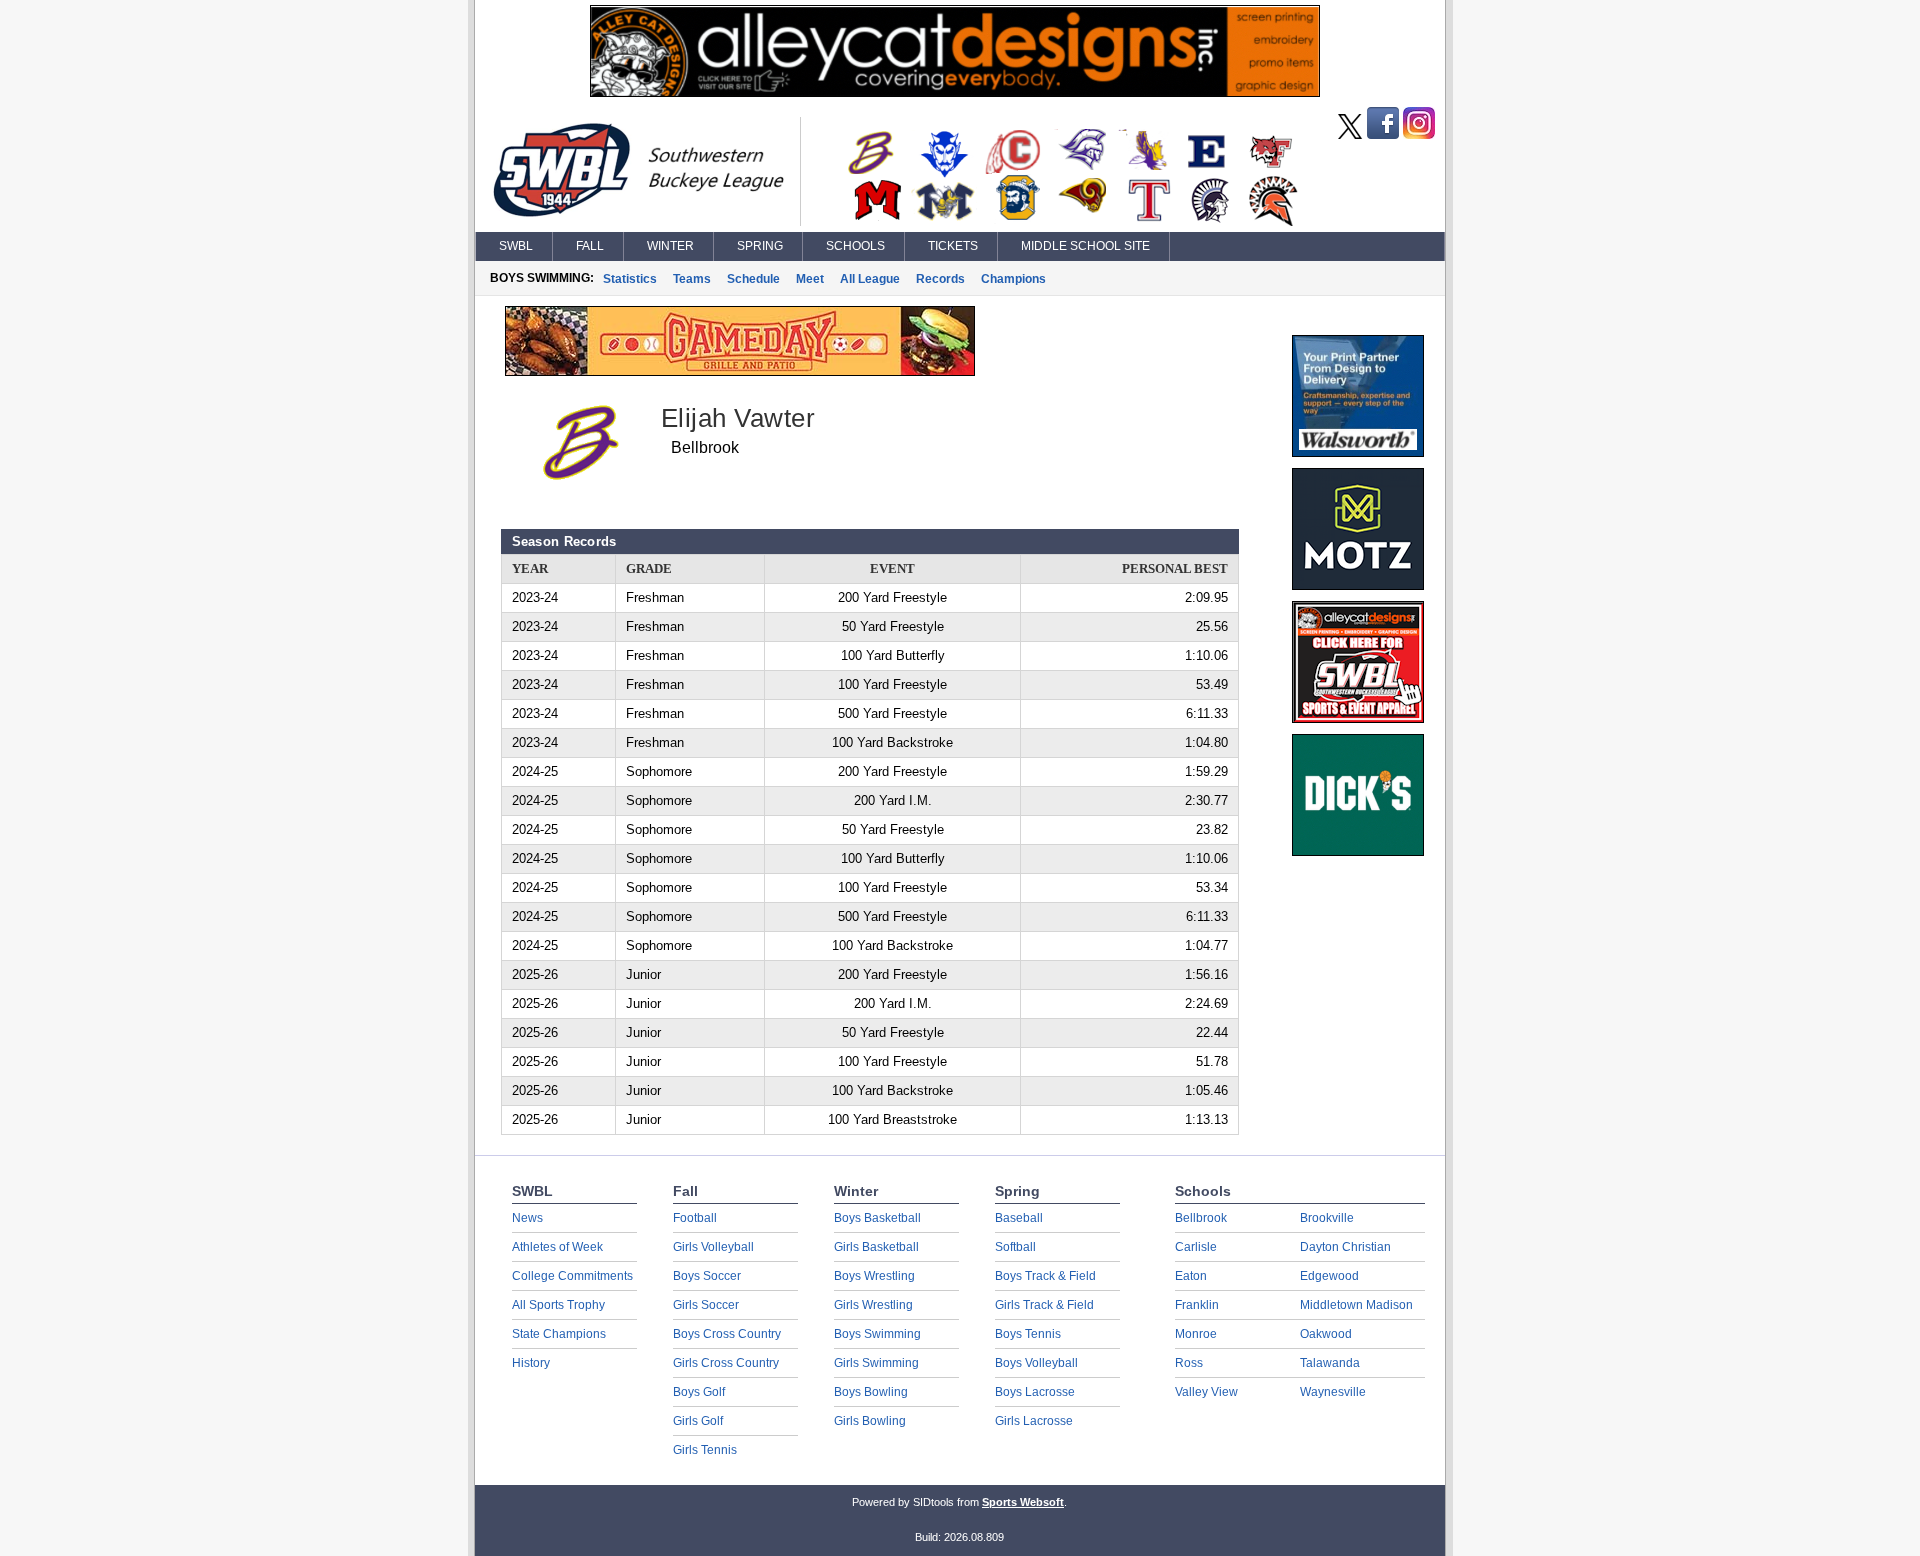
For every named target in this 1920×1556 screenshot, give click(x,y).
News (527, 1218)
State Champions (559, 1334)
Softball (1015, 1247)
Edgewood (1329, 1276)
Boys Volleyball (1036, 1363)
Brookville (1327, 1218)
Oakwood (1326, 1334)
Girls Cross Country (726, 1363)
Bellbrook (1201, 1218)
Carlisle (1196, 1247)
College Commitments (572, 1276)
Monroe (1196, 1334)
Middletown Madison (1356, 1305)
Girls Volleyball (713, 1247)
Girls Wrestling (873, 1305)
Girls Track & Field (1044, 1305)
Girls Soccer (706, 1305)
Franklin (1197, 1305)
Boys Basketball (877, 1218)
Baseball (1019, 1218)
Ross (1189, 1363)
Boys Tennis (1028, 1334)
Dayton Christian (1345, 1247)
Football (695, 1218)
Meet (810, 279)
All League (870, 279)
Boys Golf (699, 1392)
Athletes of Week (557, 1247)
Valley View (1206, 1392)
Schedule (753, 279)
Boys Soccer (707, 1276)
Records (940, 279)
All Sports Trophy (558, 1305)
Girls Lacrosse (1034, 1421)
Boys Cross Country (727, 1334)
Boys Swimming (877, 1334)
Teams (692, 279)
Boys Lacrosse (1035, 1392)
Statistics (630, 279)
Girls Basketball (876, 1247)
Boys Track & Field (1045, 1276)
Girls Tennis (705, 1450)
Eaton (1191, 1276)
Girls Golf (698, 1421)
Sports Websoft (1023, 1502)
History (531, 1363)
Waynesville (1333, 1392)
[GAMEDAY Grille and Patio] (740, 371)
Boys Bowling (871, 1392)
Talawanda (1330, 1363)
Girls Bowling (870, 1421)
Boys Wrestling (874, 1276)
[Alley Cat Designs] (955, 92)
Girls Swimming (876, 1363)
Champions (1013, 279)
